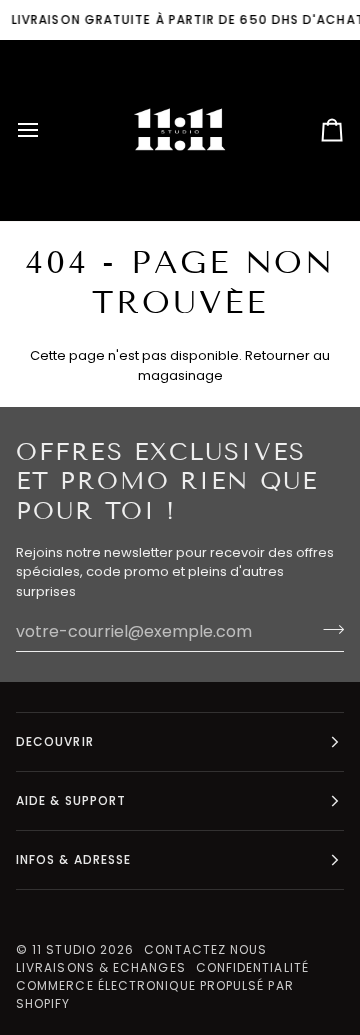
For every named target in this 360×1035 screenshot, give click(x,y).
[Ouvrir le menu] (46, 130)
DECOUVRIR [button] (55, 741)
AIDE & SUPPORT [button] (71, 800)
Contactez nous (205, 949)
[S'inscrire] (327, 629)
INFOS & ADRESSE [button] (73, 859)
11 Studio (64, 949)
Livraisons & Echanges (101, 967)
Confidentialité (252, 967)
